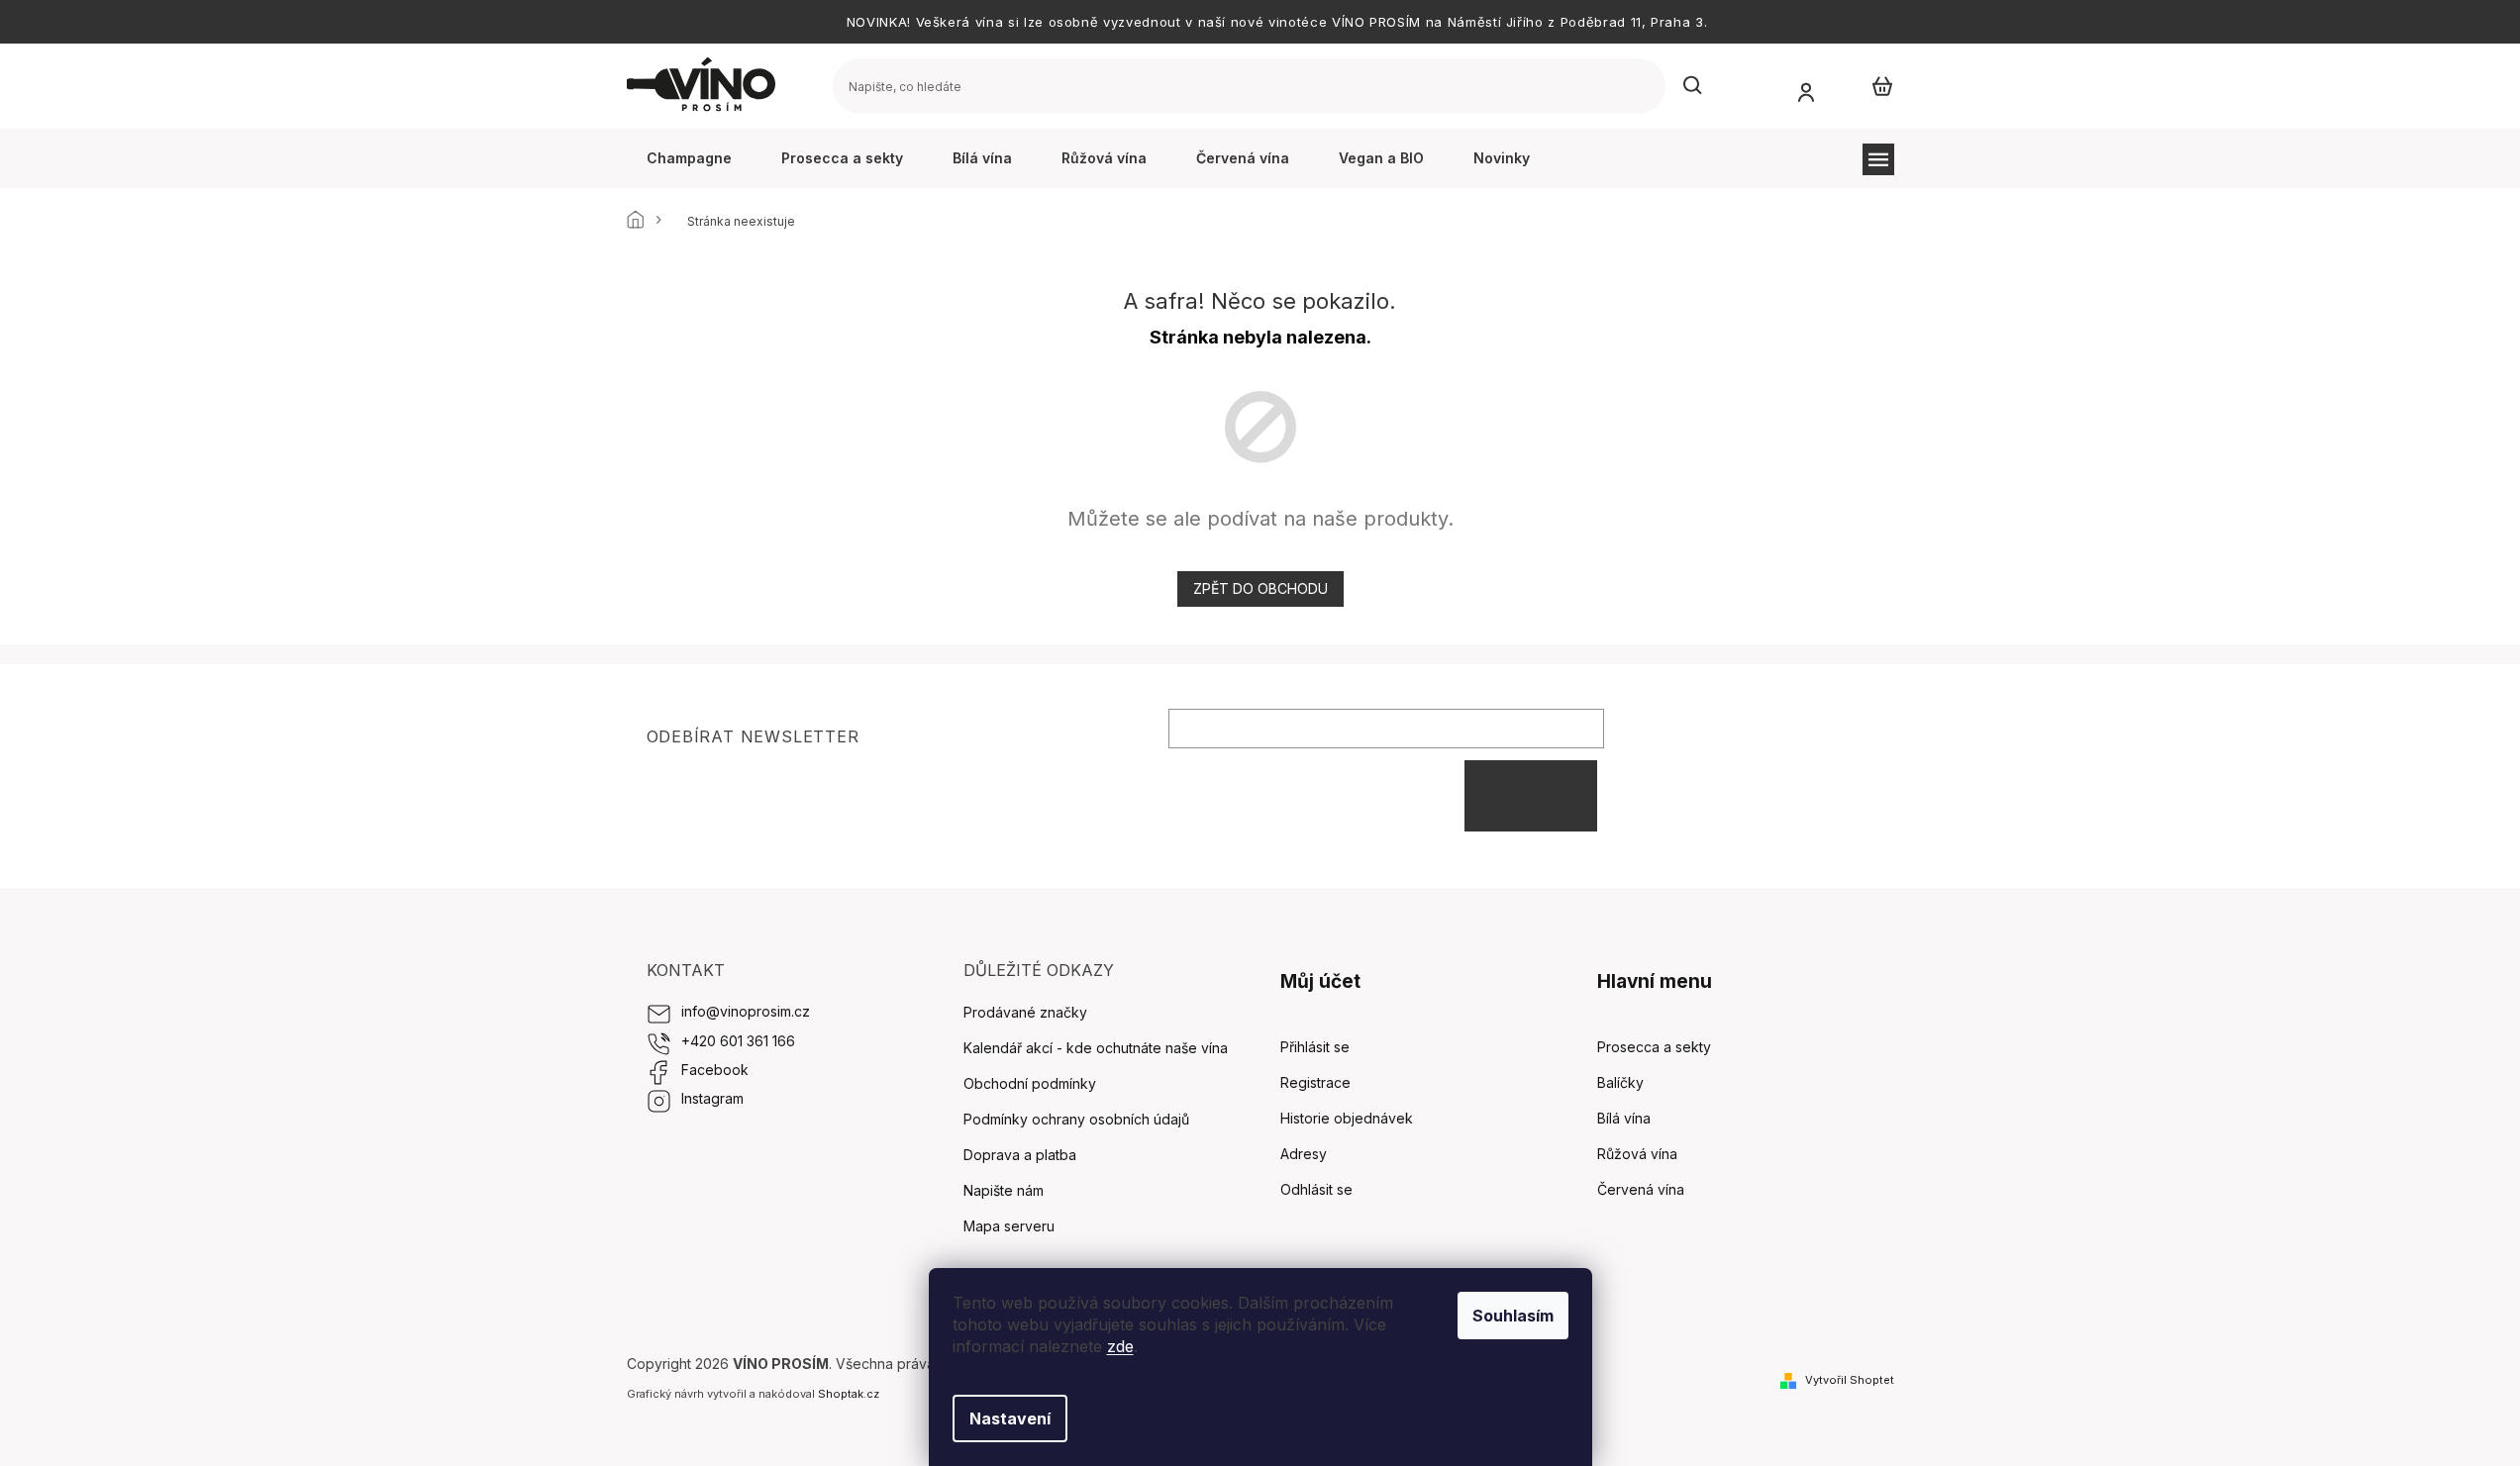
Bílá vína (1624, 1118)
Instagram (712, 1098)
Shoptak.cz (849, 1394)
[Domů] (642, 222)
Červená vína (1641, 1189)
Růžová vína (1637, 1154)
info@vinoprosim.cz (746, 1011)
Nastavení (1010, 1418)
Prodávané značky (1025, 1012)
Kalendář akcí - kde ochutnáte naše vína (1096, 1048)
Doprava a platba (1020, 1155)
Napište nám (1004, 1190)
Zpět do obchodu (1260, 588)
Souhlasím (1513, 1316)
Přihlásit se (1531, 795)
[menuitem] (689, 158)
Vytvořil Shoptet (1850, 1380)
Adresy (1304, 1154)
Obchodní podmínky (1030, 1083)
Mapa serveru (1009, 1226)
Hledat (1693, 86)
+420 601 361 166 (738, 1041)
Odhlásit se (1316, 1189)
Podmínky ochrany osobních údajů (1076, 1119)
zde (1120, 1346)
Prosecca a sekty (1654, 1047)
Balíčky (1620, 1082)
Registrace (1315, 1082)
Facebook (715, 1070)
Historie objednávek (1347, 1118)
